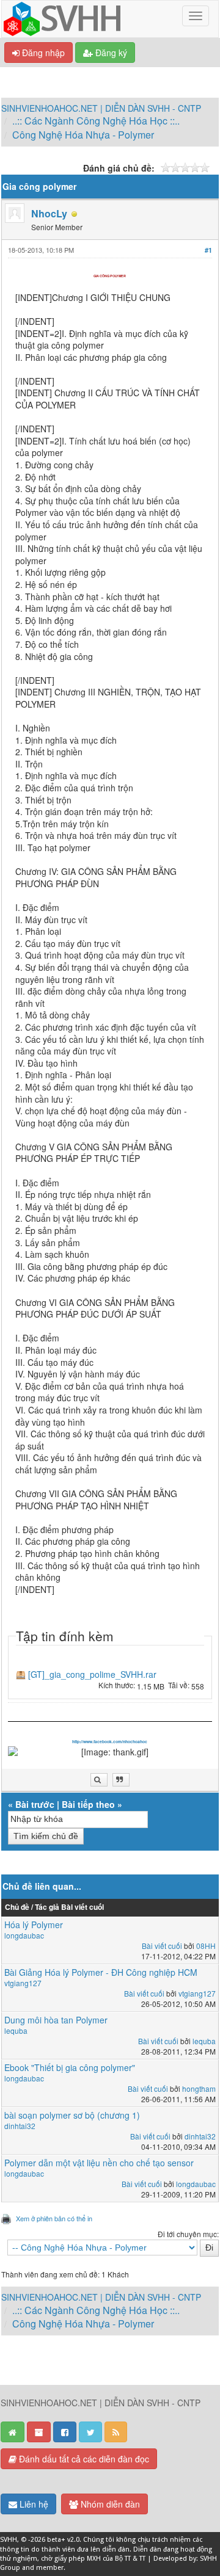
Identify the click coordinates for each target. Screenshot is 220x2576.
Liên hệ (33, 2504)
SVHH (9, 2540)
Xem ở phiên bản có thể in (54, 2218)
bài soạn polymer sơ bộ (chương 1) (72, 2115)
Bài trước (35, 1804)
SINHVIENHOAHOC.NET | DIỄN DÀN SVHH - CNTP (101, 108)
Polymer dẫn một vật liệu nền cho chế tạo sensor (99, 2163)
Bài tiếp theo (88, 1804)
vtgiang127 (23, 1983)
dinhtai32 (20, 2126)
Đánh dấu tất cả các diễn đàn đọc (83, 2459)
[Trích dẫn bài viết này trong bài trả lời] (121, 1780)
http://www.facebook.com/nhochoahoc (110, 1742)
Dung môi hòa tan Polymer (56, 2020)
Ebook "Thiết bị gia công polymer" (70, 2067)
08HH (206, 1946)
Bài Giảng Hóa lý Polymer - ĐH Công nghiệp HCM (101, 1972)
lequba (16, 2030)
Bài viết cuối (162, 1946)
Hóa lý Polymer (34, 1925)
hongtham (199, 2088)
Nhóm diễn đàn (109, 2504)
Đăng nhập (42, 53)
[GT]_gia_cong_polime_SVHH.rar (92, 1674)
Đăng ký (110, 53)
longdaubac (24, 1935)
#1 (208, 250)
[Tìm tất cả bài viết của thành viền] (99, 1780)
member (50, 2568)
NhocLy (49, 213)
